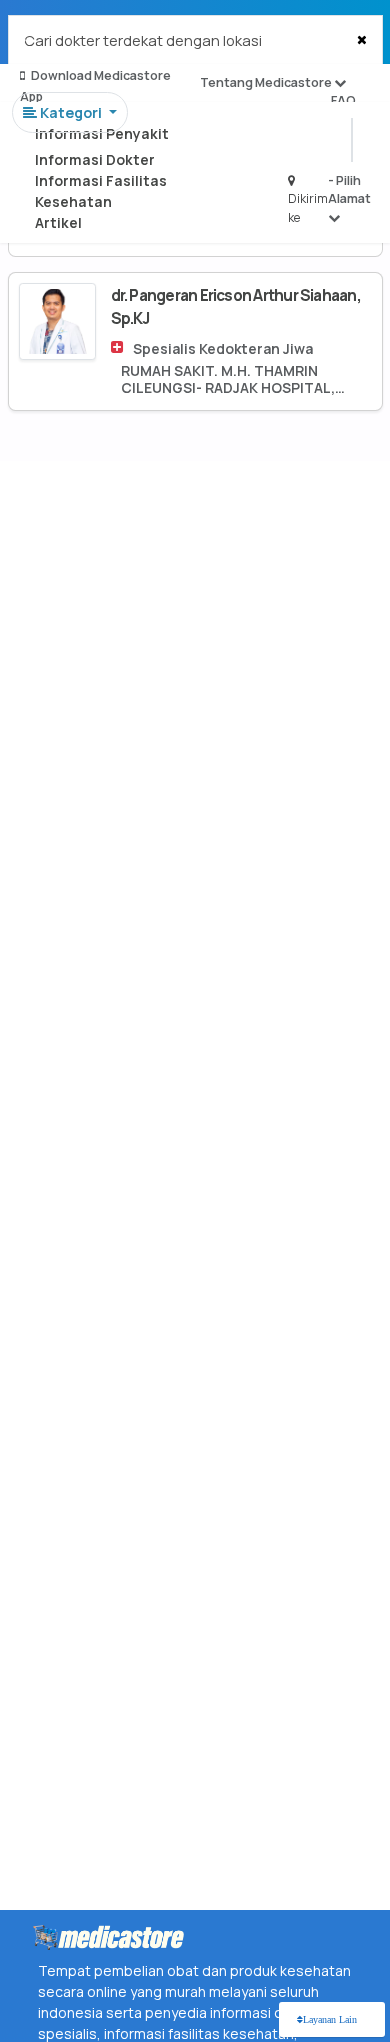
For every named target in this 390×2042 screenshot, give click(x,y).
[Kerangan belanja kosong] (62, 35)
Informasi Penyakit (102, 133)
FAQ (343, 100)
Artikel (58, 222)
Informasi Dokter (95, 159)
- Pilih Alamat (349, 189)
